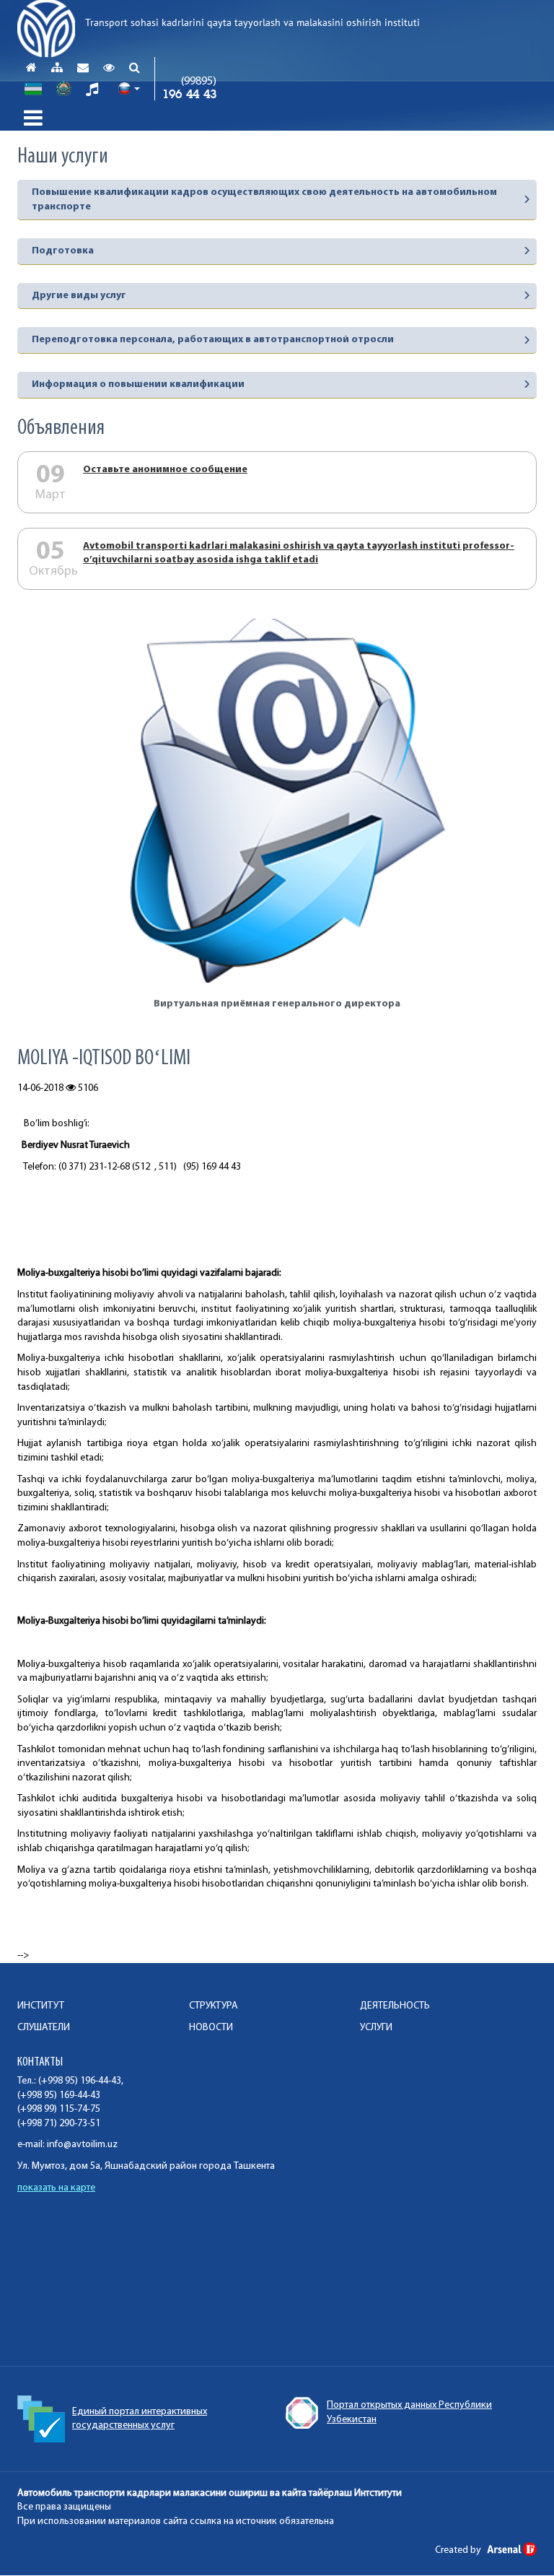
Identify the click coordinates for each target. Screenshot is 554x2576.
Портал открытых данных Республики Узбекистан (409, 2412)
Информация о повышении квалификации (138, 384)
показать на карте (56, 2188)
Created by (459, 2550)
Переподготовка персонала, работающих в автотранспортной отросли (213, 340)
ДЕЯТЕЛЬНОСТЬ (395, 2006)
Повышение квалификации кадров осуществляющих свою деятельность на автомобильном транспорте (264, 200)
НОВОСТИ (211, 2028)
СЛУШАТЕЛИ (44, 2028)
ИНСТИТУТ (41, 2006)
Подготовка (63, 251)
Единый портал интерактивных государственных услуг (140, 2419)
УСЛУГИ (376, 2028)
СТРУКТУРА (214, 2006)
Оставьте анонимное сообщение (165, 470)
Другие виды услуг (79, 296)
